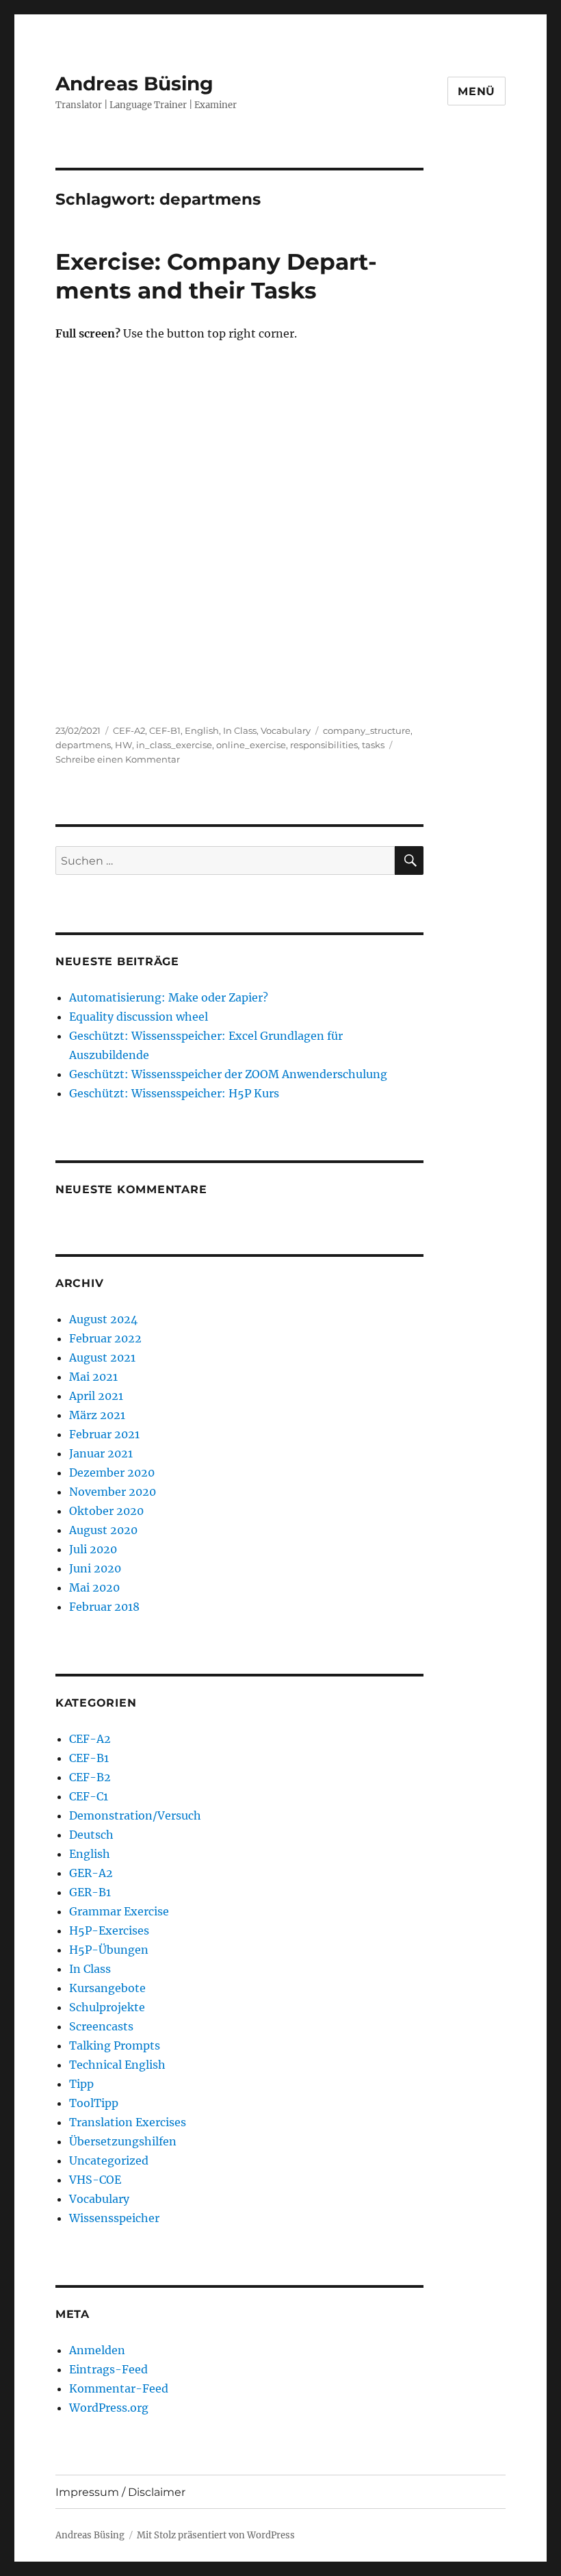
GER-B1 (90, 1892)
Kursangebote (107, 1988)
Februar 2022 (105, 1338)
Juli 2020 (93, 1549)
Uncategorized (109, 2160)
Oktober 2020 (106, 1511)
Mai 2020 (94, 1587)
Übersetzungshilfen (123, 2141)
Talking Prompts (115, 2045)
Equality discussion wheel (139, 1017)
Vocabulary (286, 730)
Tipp (81, 2084)
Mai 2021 (93, 1377)
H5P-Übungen (109, 1950)
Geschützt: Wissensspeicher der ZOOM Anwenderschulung (228, 1074)
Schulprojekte (107, 2007)
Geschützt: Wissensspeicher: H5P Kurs (174, 1093)
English (202, 730)
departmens (83, 745)
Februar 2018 (104, 1607)
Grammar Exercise (119, 1911)
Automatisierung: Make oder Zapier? (169, 997)
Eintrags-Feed (108, 2369)
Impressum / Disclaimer (120, 2492)
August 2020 (103, 1530)
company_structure (367, 730)
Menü (477, 91)
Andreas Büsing (134, 84)
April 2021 (96, 1396)
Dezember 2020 (112, 1472)
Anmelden (97, 2350)
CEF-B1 (165, 730)
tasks (373, 745)
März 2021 (97, 1415)
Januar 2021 (101, 1453)
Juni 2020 (95, 1568)
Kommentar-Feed (119, 2388)
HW (123, 745)
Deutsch (91, 1835)
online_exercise (251, 745)
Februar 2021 (104, 1434)
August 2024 (103, 1319)
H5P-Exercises (109, 1930)
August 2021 (102, 1357)
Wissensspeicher (114, 2218)
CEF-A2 (129, 730)
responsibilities (324, 745)
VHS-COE (95, 2180)
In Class (240, 730)
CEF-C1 (89, 1796)
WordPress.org (109, 2408)
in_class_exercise (174, 745)
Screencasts (101, 2026)
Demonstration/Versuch (135, 1815)
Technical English (117, 2065)
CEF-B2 (90, 1777)
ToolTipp (94, 2103)
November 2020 (113, 1492)
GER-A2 (91, 1873)
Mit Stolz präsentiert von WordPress (216, 2535)
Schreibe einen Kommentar (118, 759)
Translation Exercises (128, 2122)
